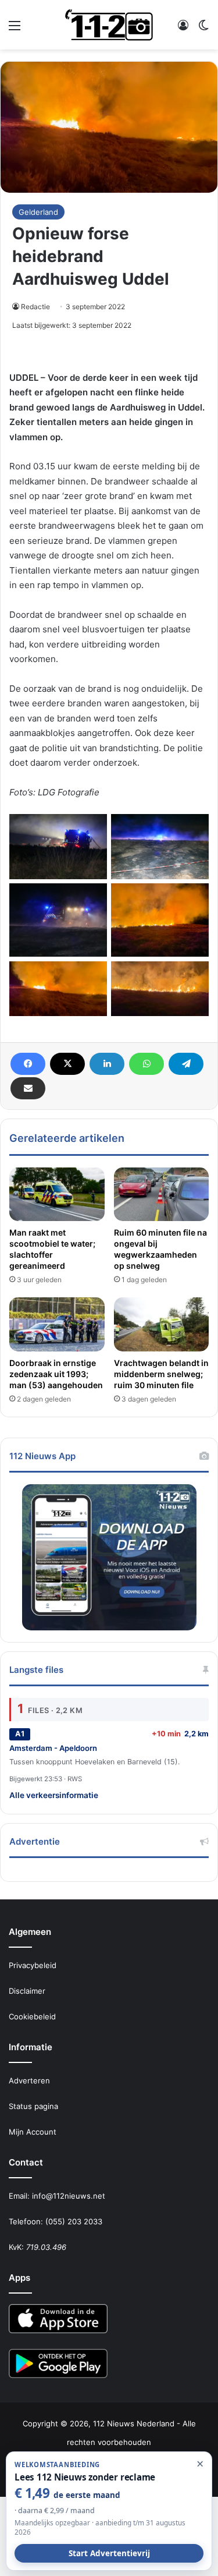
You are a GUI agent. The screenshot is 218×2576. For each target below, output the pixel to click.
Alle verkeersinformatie (54, 1795)
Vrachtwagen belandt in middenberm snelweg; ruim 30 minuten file (161, 1374)
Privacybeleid (33, 1965)
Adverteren (29, 2080)
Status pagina (33, 2106)
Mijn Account (33, 2132)
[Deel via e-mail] (28, 1088)
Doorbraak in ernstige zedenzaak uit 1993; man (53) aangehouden (56, 1374)
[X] (67, 1064)
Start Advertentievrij (109, 2553)
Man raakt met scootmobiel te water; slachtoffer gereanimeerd (52, 1249)
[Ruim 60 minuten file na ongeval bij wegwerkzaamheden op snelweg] (162, 1194)
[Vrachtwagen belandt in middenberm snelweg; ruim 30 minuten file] (162, 1324)
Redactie (35, 307)
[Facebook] (28, 1064)
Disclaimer (27, 1991)
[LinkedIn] (107, 1064)
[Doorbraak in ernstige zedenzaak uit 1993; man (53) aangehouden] (57, 1324)
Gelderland (38, 212)
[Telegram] (186, 1064)
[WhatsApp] (146, 1064)
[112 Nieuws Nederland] (109, 25)
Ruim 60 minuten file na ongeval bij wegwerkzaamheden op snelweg (160, 1249)
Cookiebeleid (32, 2016)
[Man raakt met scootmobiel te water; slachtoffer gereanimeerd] (57, 1194)
